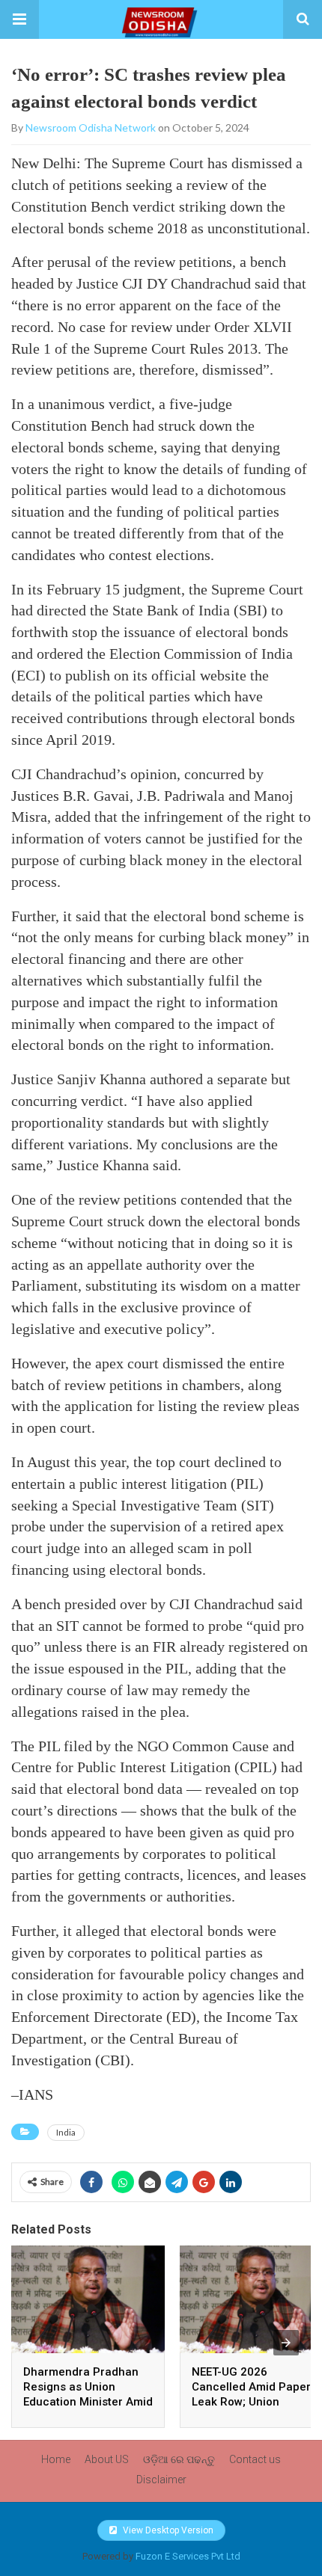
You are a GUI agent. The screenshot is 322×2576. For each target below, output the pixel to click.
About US (107, 2459)
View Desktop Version (167, 2530)
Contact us (255, 2459)
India (66, 2132)
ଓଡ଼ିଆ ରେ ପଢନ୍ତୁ (179, 2459)
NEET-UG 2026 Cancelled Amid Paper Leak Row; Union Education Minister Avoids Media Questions (256, 2402)
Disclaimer (161, 2480)
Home (56, 2459)
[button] (19, 19)
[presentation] (286, 2343)
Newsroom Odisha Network (91, 127)
